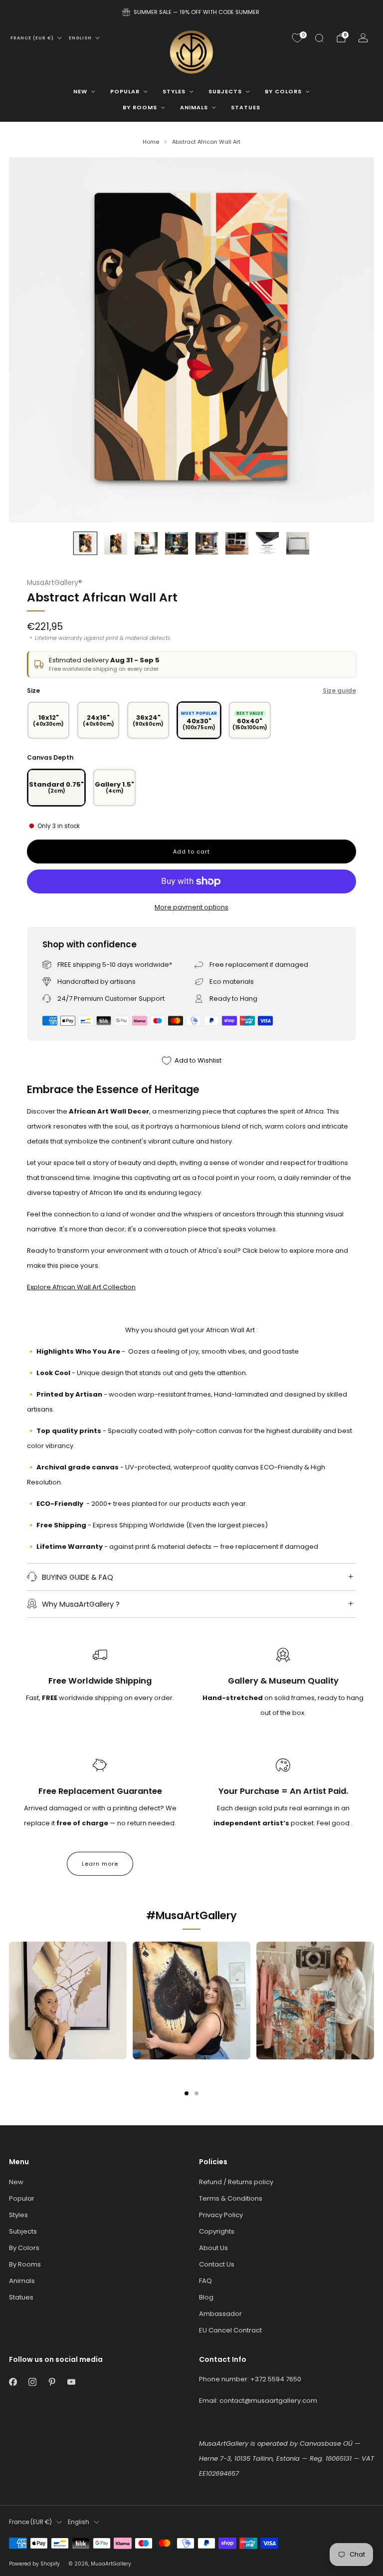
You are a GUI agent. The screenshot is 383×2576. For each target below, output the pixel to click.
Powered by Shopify (34, 2564)
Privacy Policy (221, 2215)
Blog (206, 2297)
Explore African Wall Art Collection (81, 1287)
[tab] (187, 2093)
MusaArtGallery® (55, 583)
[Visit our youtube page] (71, 2382)
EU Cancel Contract (230, 2330)
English (80, 38)
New (80, 91)
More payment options (191, 907)
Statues (246, 107)
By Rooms (140, 107)
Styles (174, 91)
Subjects (225, 91)
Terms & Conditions (231, 2198)
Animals (194, 107)
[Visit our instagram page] (32, 2382)
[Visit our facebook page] (13, 2382)
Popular (125, 91)
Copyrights (217, 2231)
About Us (213, 2248)
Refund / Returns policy (236, 2182)
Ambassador (220, 2314)
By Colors (283, 91)
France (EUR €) (32, 38)
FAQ (205, 2281)
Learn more (100, 1864)
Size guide (339, 691)
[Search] (319, 38)
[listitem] (191, 12)
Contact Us (217, 2264)
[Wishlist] (297, 38)
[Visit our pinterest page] (52, 2382)
